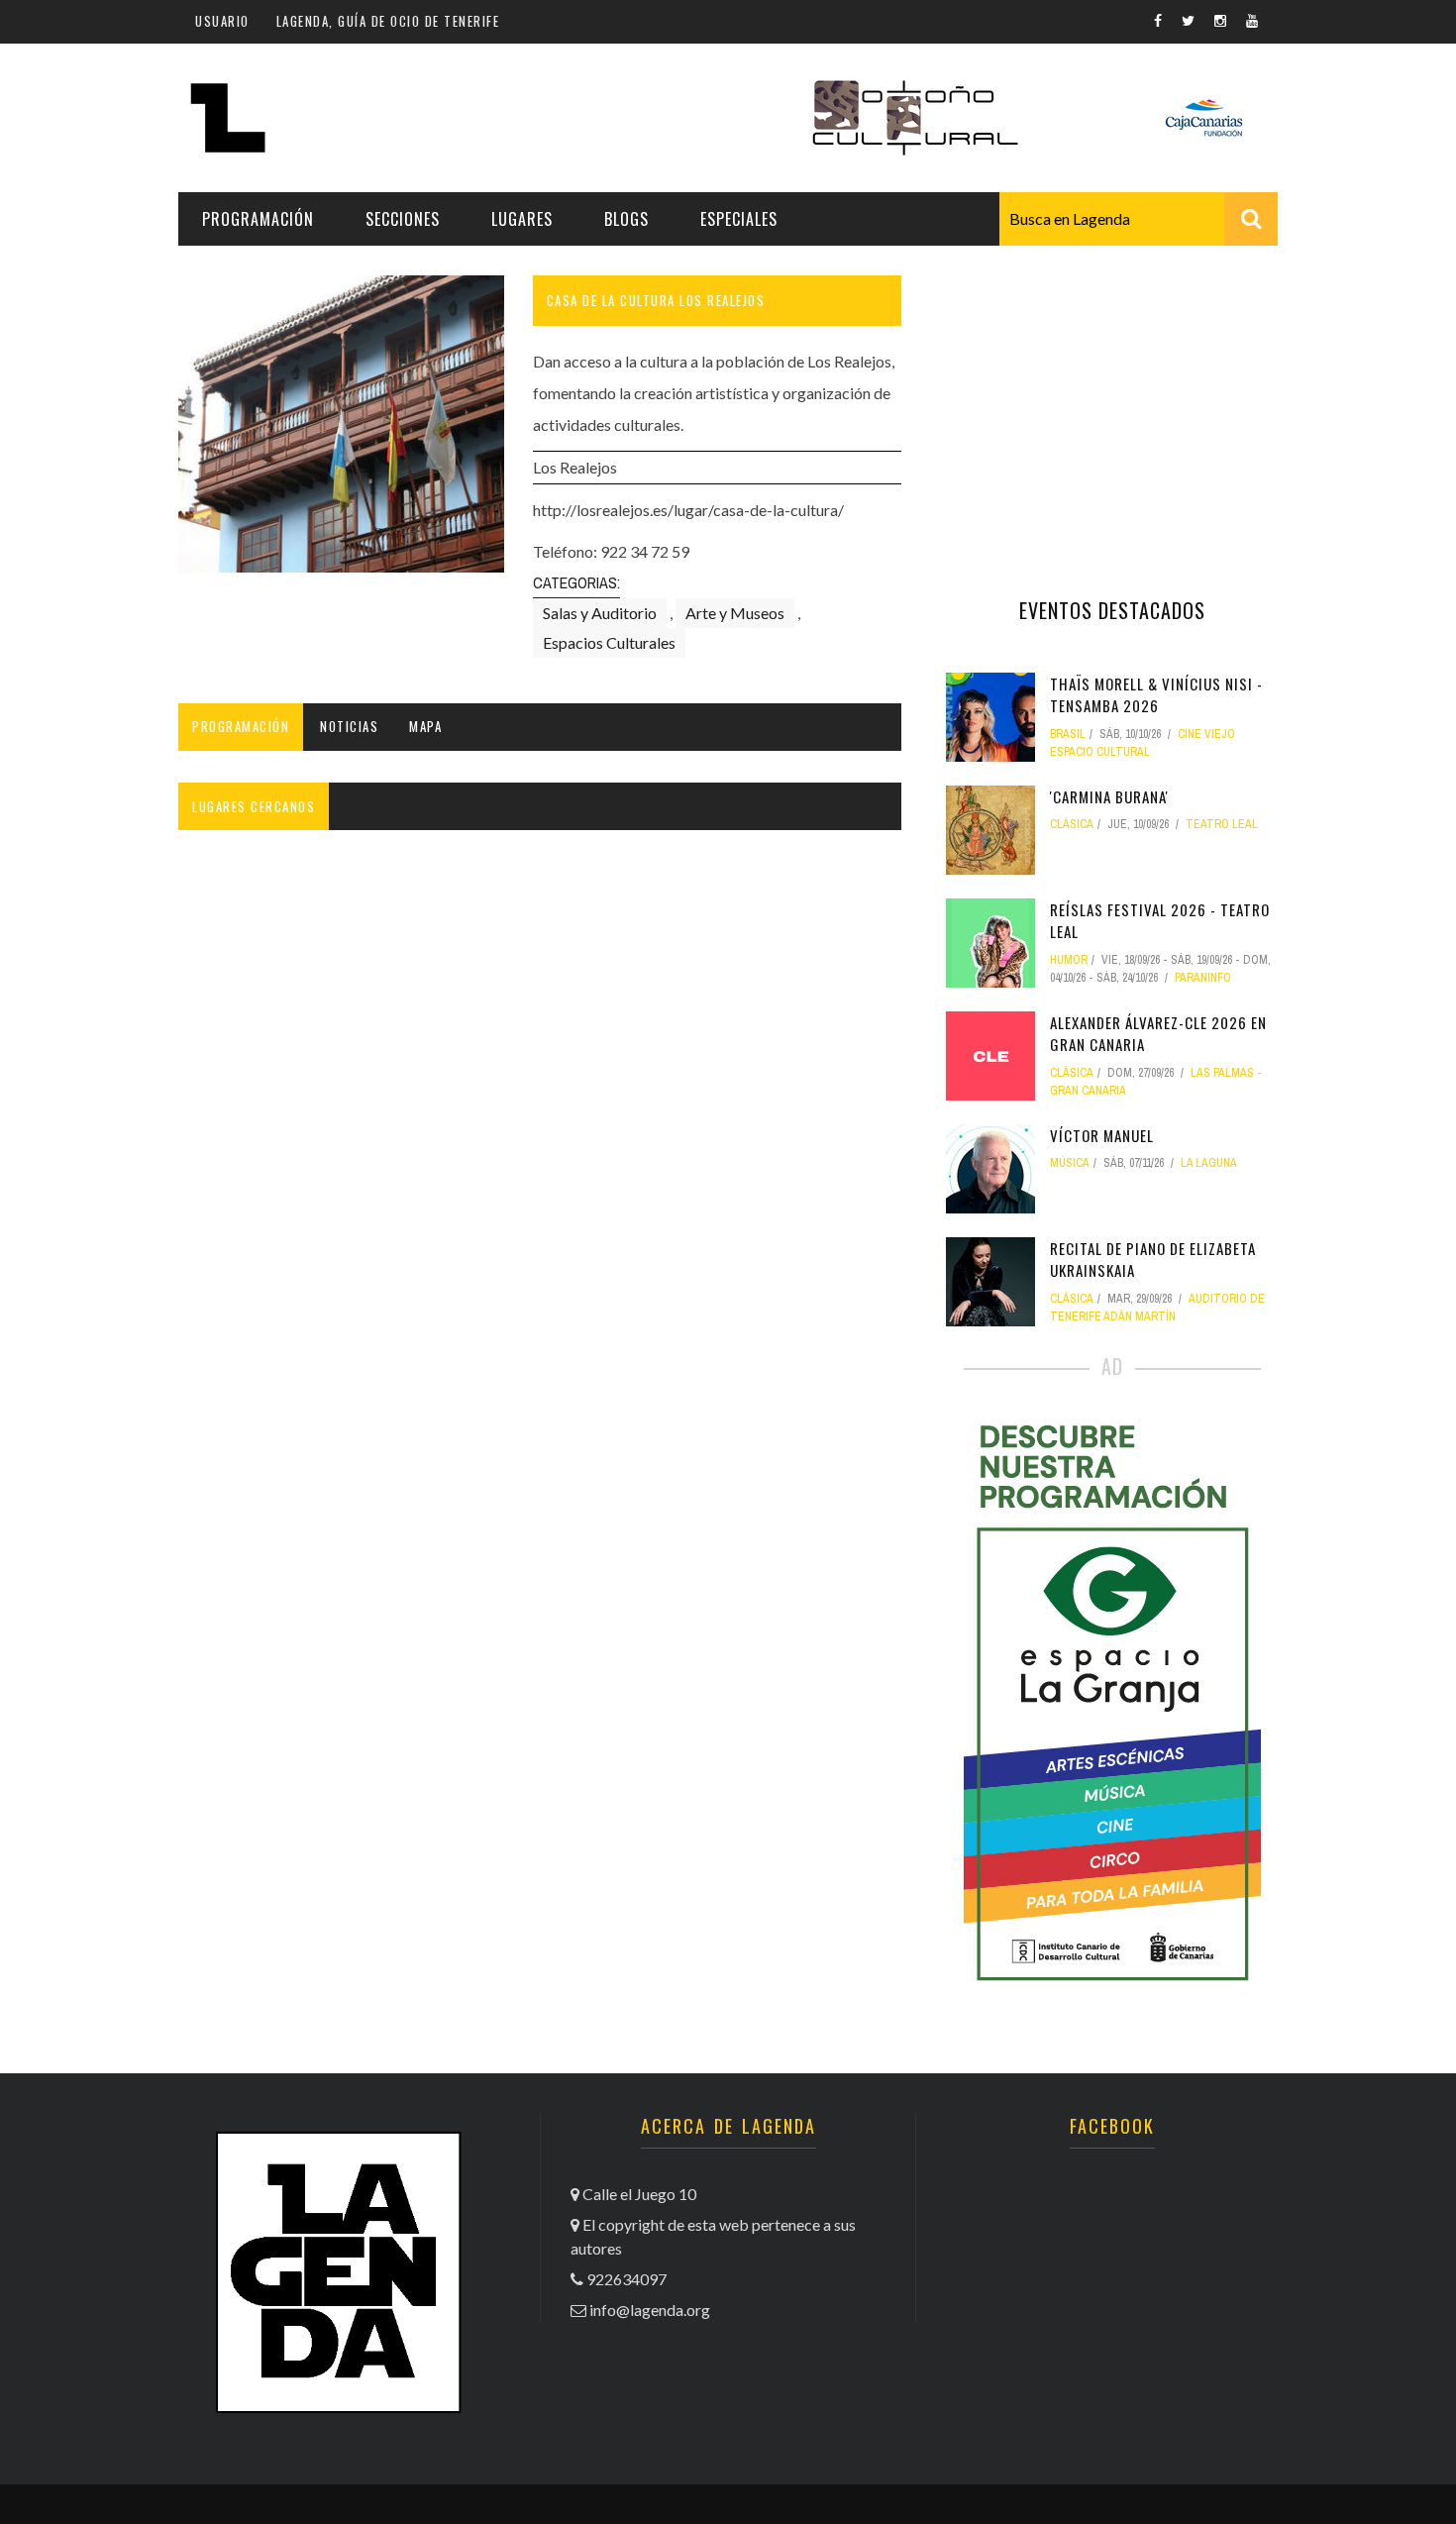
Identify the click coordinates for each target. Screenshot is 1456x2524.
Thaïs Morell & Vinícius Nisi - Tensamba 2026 (1156, 695)
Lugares (522, 219)
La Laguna (1209, 1163)
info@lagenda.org (650, 2310)
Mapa (425, 726)
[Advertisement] (1112, 399)
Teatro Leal (1222, 824)
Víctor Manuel (1102, 1135)
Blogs (626, 219)
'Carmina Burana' (1109, 796)
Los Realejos (575, 467)
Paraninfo (1203, 978)
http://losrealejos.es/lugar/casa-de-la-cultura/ (688, 510)
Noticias (349, 726)
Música (1070, 1163)
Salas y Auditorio (600, 613)
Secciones (403, 219)
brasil (1068, 734)
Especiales (739, 219)
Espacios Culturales (609, 642)
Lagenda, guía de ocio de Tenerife (388, 21)
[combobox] (1139, 219)
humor (1069, 960)
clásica (1072, 824)
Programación (258, 219)
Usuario (222, 21)
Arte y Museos (735, 613)
